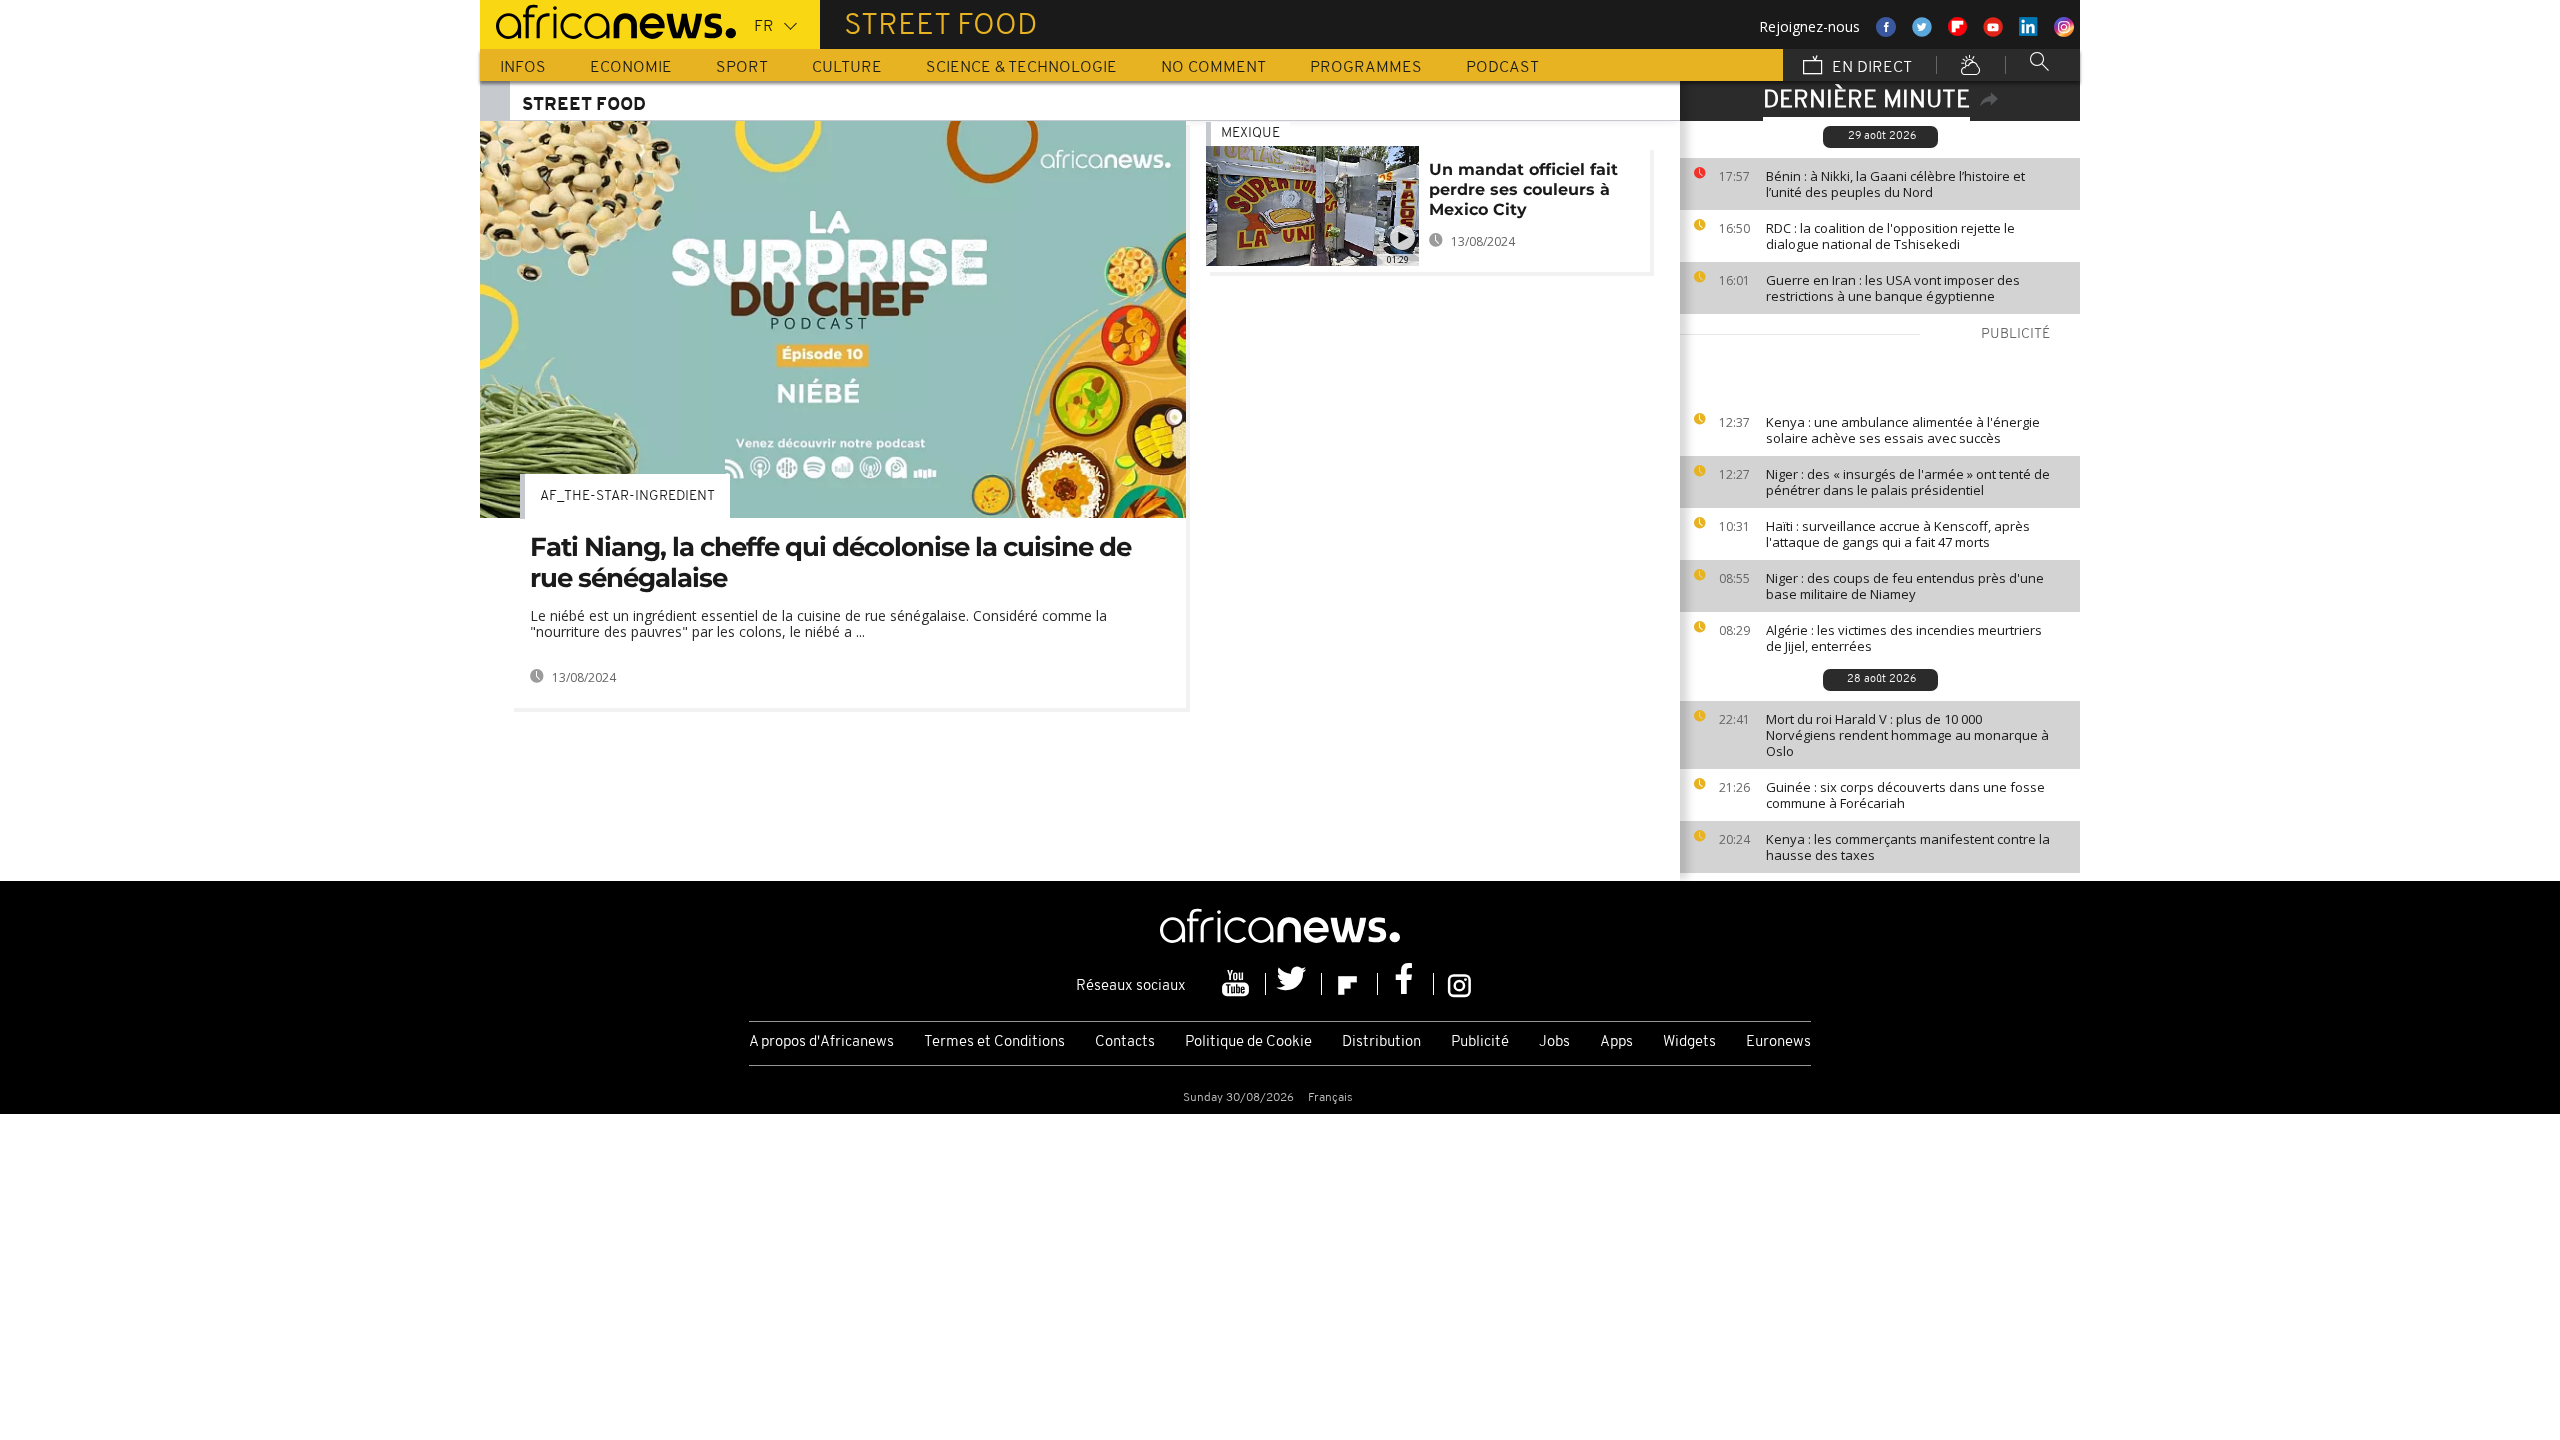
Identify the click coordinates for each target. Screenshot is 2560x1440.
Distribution (1381, 1042)
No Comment (1213, 68)
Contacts (1125, 1042)
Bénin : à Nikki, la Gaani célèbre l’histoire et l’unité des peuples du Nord (1895, 184)
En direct (1870, 68)
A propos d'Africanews (821, 1042)
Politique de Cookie (1248, 1042)
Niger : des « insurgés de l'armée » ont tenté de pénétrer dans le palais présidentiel (1908, 482)
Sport (742, 68)
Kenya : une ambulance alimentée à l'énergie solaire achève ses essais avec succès (1903, 430)
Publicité (1480, 1042)
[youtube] (1238, 984)
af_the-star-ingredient (627, 496)
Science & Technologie (1021, 68)
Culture (847, 68)
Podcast (1502, 68)
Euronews (1778, 1042)
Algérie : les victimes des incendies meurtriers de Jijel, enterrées (1904, 638)
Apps (1616, 1042)
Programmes (1366, 68)
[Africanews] (608, 20)
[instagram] (1459, 984)
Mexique (1250, 133)
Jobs (1554, 1042)
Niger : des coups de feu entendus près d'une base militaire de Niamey (1905, 586)
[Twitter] (1294, 984)
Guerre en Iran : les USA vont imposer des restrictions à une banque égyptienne (1893, 288)
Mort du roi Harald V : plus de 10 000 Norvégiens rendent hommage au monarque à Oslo (1907, 735)
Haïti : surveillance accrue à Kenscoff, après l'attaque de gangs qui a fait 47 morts (1898, 534)
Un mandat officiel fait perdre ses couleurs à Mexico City (1523, 189)
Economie (631, 68)
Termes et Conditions (994, 1042)
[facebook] (1406, 984)
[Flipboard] (1350, 984)
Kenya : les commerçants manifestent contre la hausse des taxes (1908, 847)
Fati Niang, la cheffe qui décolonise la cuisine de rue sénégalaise (830, 562)
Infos (523, 68)
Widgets (1689, 1042)
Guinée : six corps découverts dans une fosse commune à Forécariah (1905, 795)
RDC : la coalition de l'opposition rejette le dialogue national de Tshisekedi (1890, 236)
